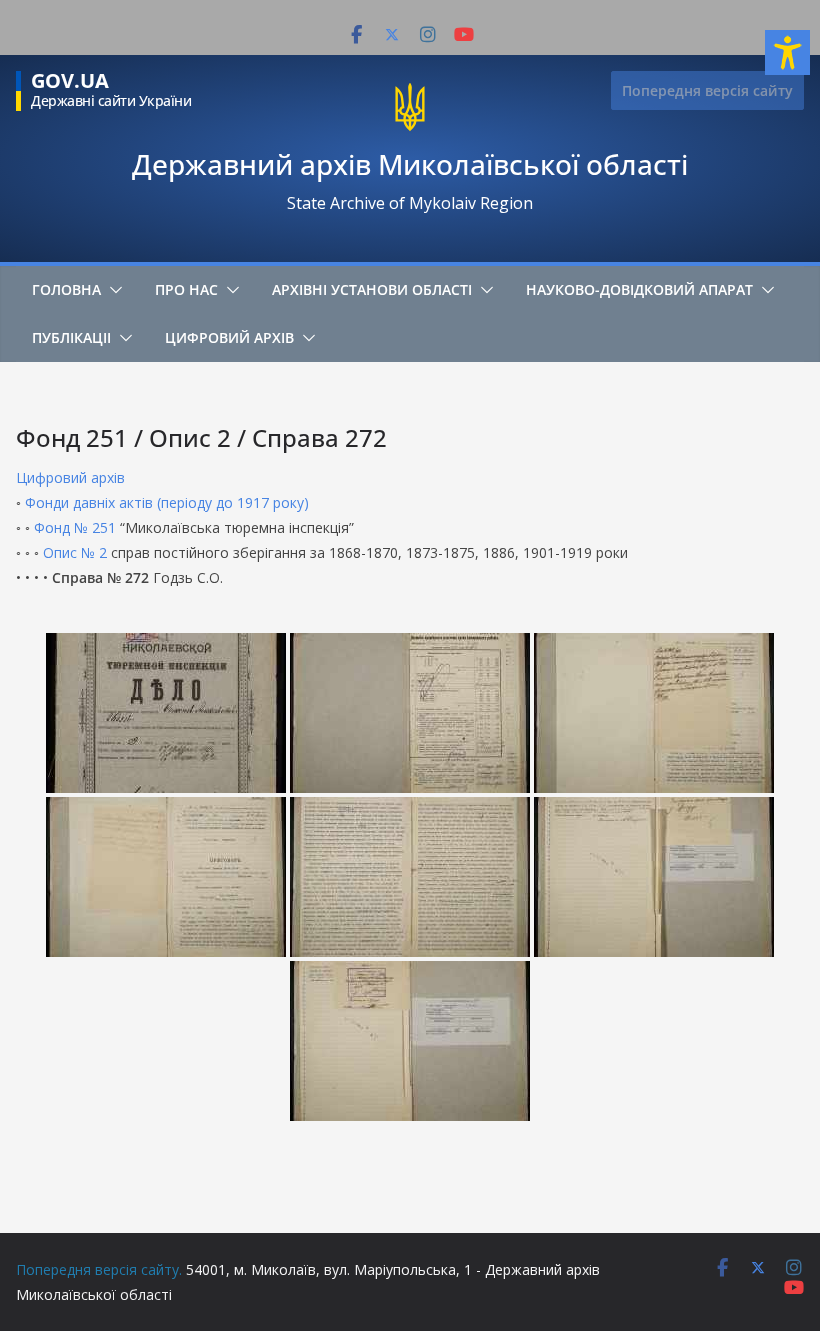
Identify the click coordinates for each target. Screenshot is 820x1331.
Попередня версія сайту (707, 90)
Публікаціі (71, 337)
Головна (66, 289)
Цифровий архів (229, 337)
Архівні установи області (372, 289)
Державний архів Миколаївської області (410, 164)
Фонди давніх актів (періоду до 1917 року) (167, 502)
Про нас (186, 289)
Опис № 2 (75, 552)
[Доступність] (787, 52)
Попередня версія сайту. (99, 1269)
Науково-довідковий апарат (639, 289)
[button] (112, 290)
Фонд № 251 (75, 527)
